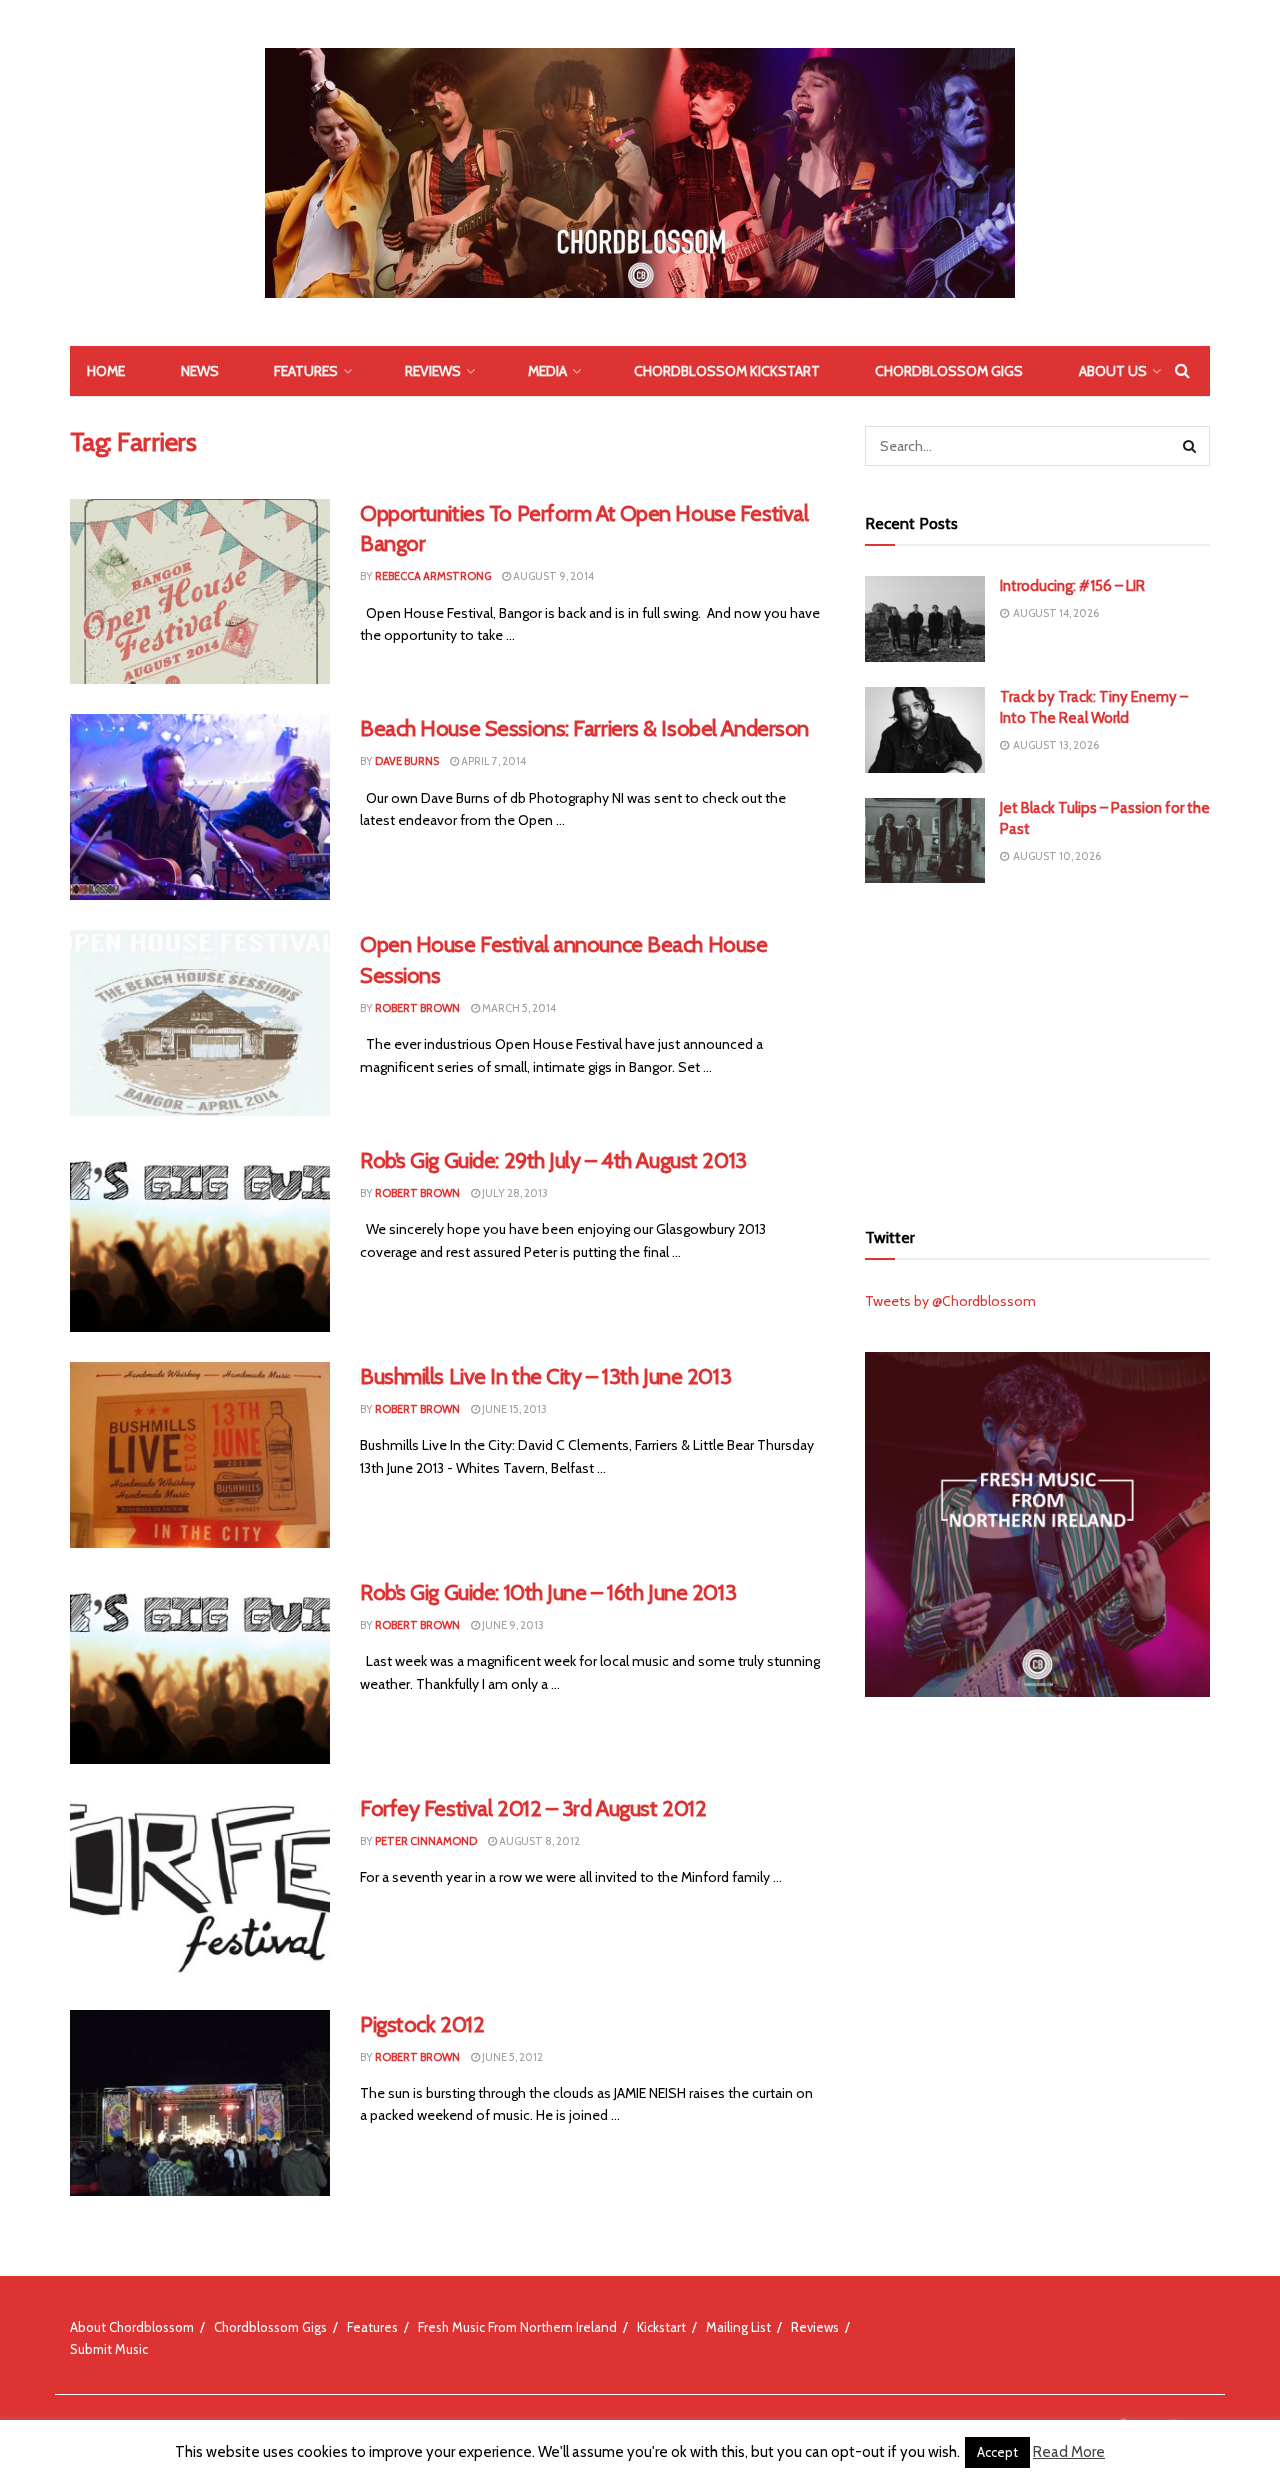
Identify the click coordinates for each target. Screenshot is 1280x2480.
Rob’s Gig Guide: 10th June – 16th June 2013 (548, 1592)
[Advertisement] (1038, 1048)
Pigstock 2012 (422, 2024)
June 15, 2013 (513, 1409)
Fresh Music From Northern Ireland (517, 2327)
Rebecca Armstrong (433, 576)
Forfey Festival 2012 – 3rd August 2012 (533, 1808)
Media (547, 371)
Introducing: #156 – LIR (1072, 586)
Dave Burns (407, 761)
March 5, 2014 (518, 1008)
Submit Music (109, 2349)
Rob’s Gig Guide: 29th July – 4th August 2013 (553, 1160)
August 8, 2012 (538, 1841)
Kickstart (661, 2327)
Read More (1069, 2452)
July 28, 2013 (514, 1193)
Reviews (433, 371)
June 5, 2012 (511, 2057)
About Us (1113, 371)
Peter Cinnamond (426, 1841)
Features (306, 371)
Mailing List (738, 2327)
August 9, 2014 (552, 576)
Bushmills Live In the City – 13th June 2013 (545, 1376)
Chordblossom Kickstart (727, 371)
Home (106, 371)
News (200, 371)
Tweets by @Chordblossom (950, 1301)
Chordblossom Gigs (949, 371)
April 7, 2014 (492, 761)
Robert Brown (417, 1008)
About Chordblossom (132, 2327)
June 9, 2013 (512, 1625)
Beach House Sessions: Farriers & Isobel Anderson (584, 728)
